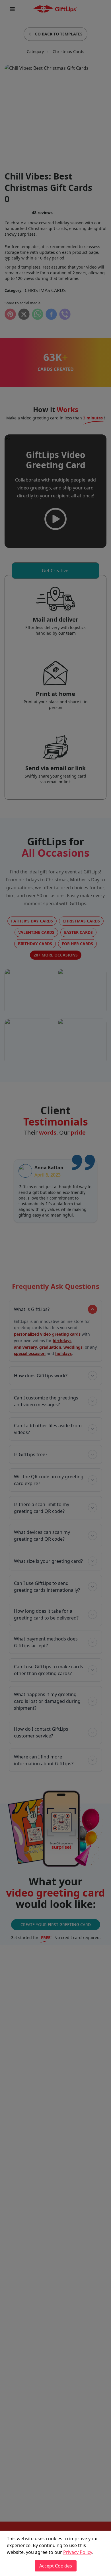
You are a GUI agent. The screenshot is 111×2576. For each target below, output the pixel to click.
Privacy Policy (78, 2552)
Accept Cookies (56, 2566)
